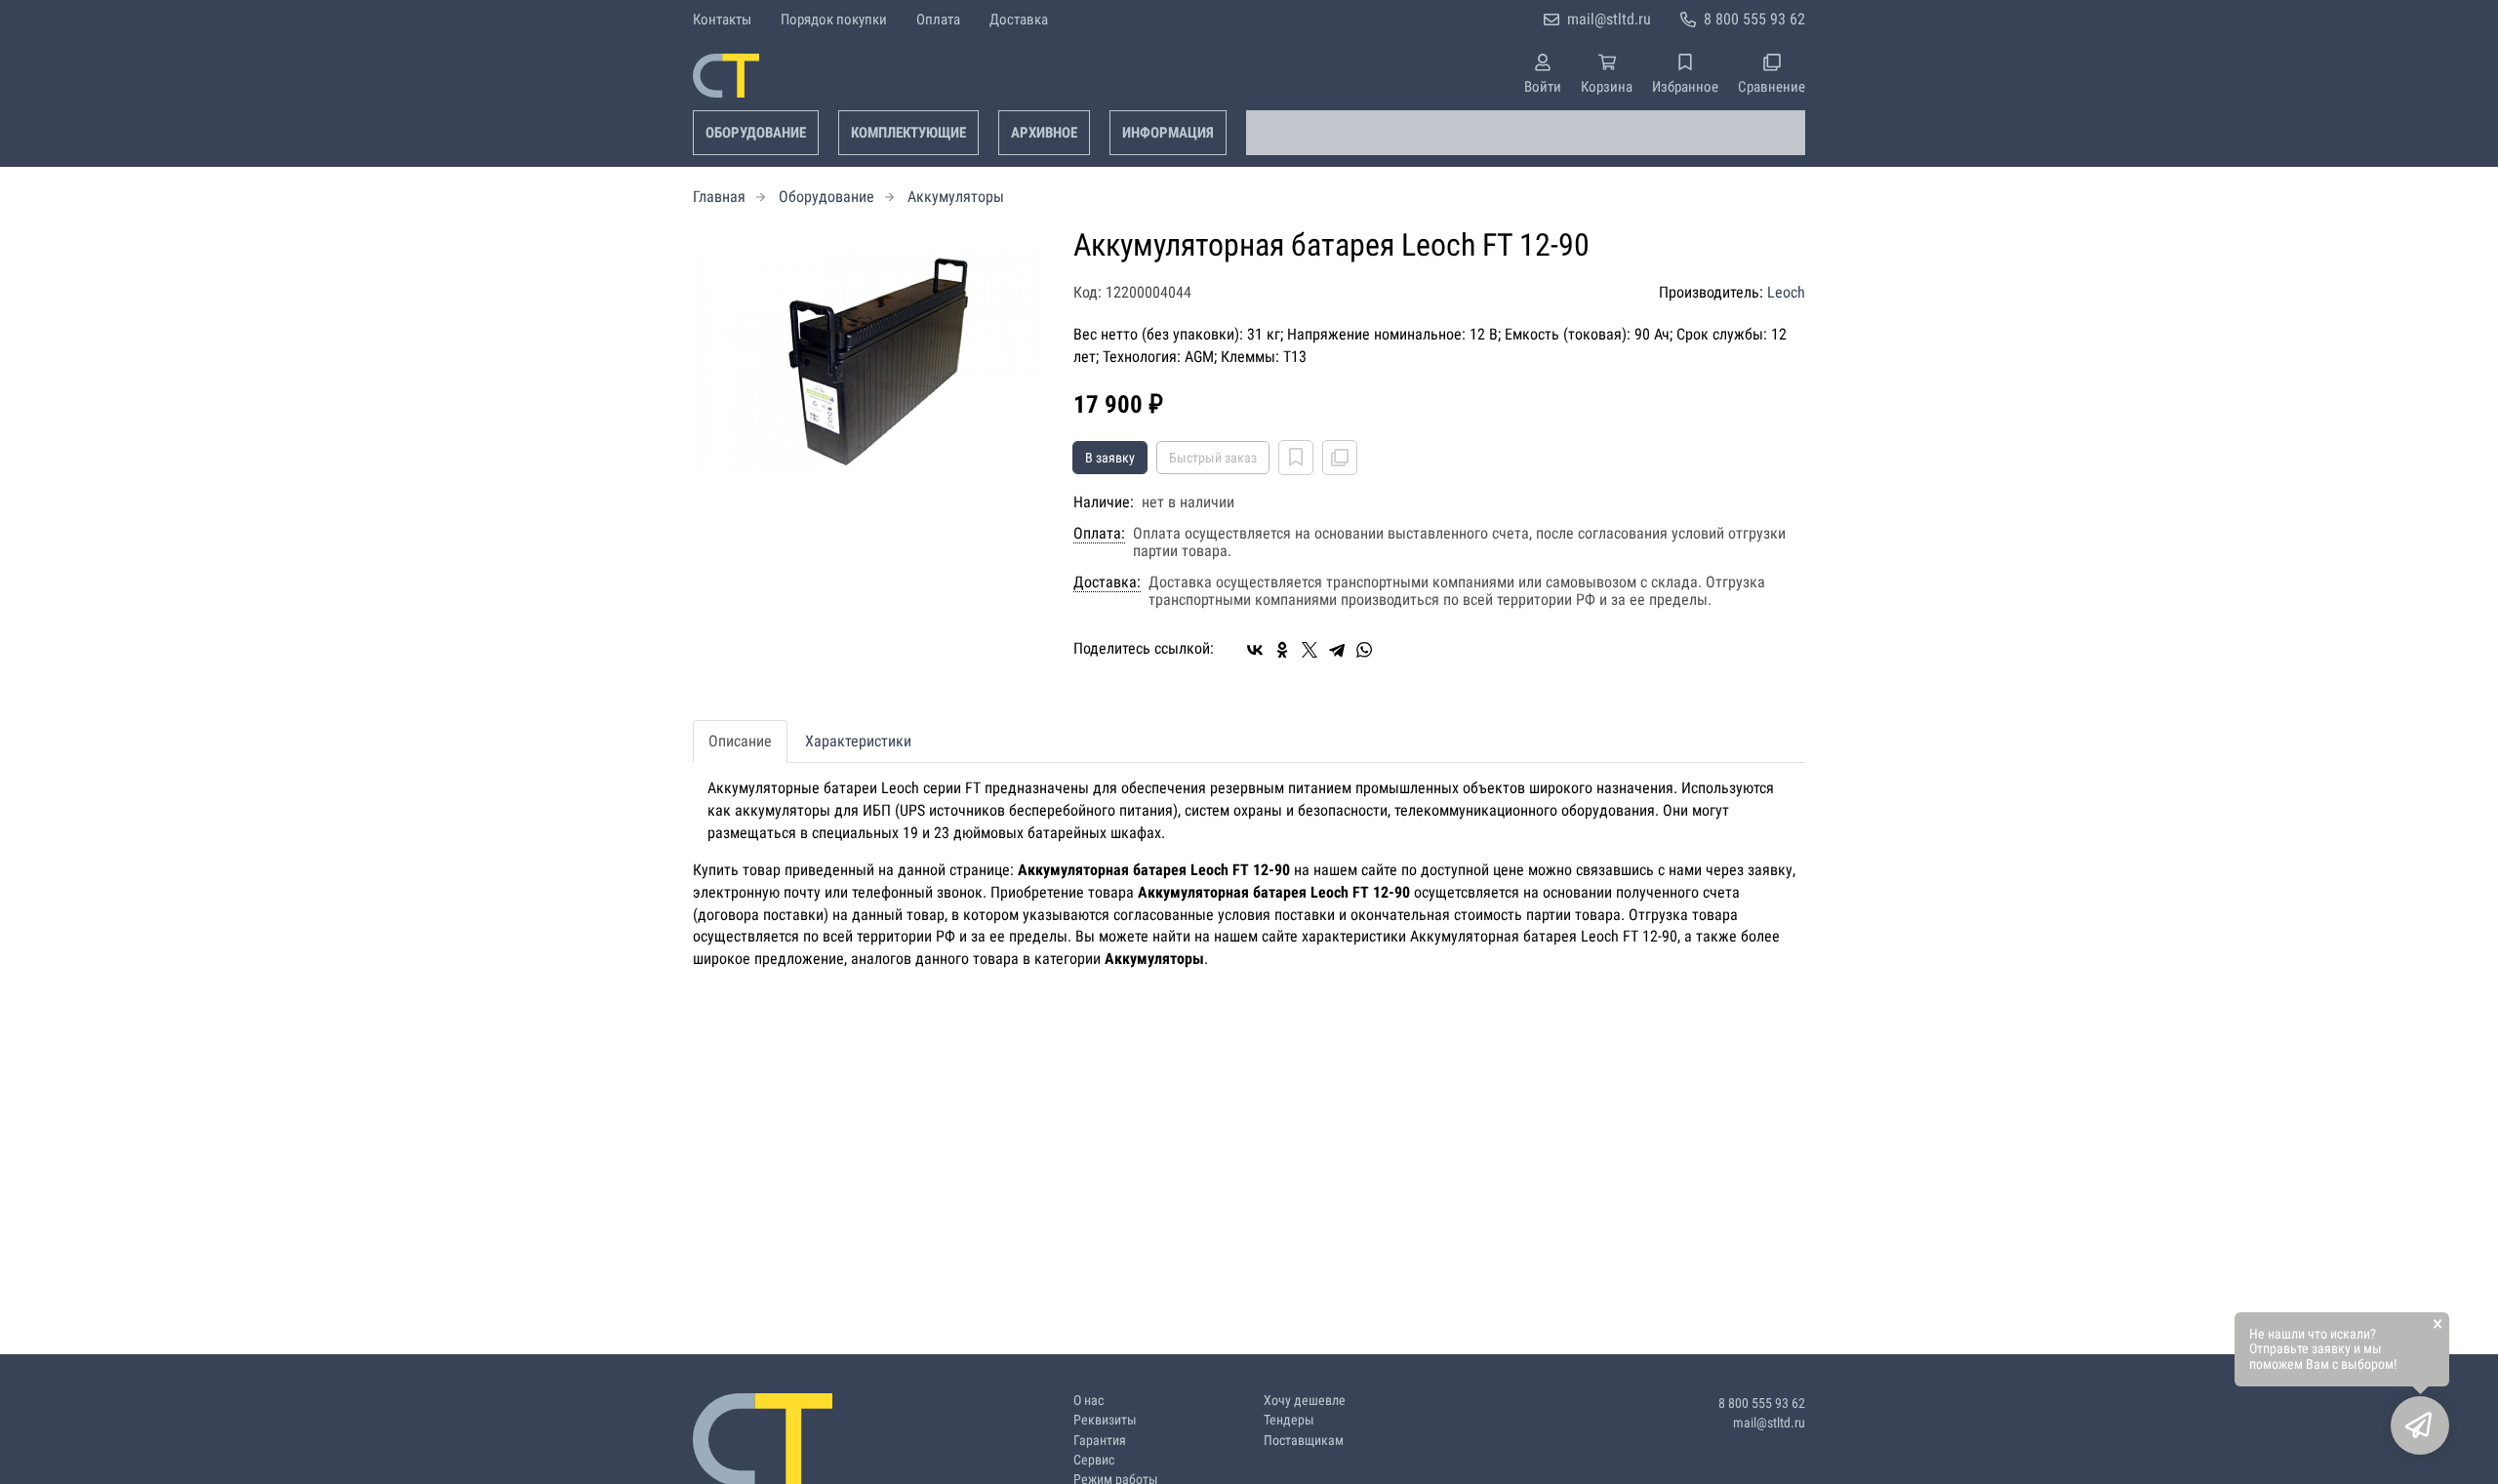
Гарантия (1100, 1441)
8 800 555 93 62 (1754, 19)
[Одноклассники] (1282, 650)
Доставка (1019, 20)
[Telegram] (1337, 650)
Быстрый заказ (1213, 458)
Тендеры (1289, 1420)
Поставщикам (1304, 1441)
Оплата (938, 20)
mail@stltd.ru (1609, 19)
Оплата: (1099, 534)
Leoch (1786, 292)
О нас (1088, 1401)
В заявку (1110, 458)
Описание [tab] (740, 741)
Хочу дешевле (1305, 1401)
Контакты (722, 20)
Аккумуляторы (956, 197)
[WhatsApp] (1364, 650)
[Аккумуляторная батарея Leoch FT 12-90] (868, 361)
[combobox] (1526, 133)
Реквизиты (1105, 1420)
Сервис (1094, 1460)
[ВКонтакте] (1255, 650)
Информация (1168, 133)
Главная (719, 197)
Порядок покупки (834, 20)
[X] (1309, 650)
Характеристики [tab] (858, 741)
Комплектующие (908, 133)
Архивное (1044, 133)
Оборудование (756, 133)
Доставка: (1107, 582)
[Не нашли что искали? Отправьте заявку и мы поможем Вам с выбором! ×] (2420, 1425)
